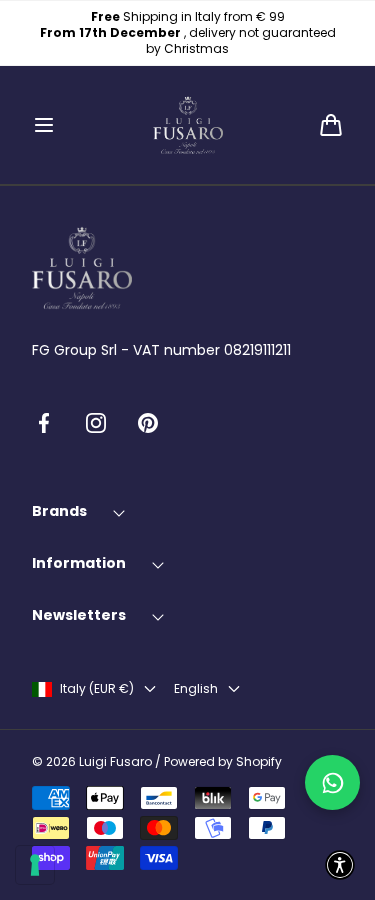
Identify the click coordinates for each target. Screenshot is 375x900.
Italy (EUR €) (97, 689)
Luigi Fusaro (115, 762)
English (196, 689)
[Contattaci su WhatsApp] (332, 782)
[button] (44, 125)
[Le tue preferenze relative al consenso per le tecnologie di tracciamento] (35, 865)
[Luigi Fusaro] (188, 125)
